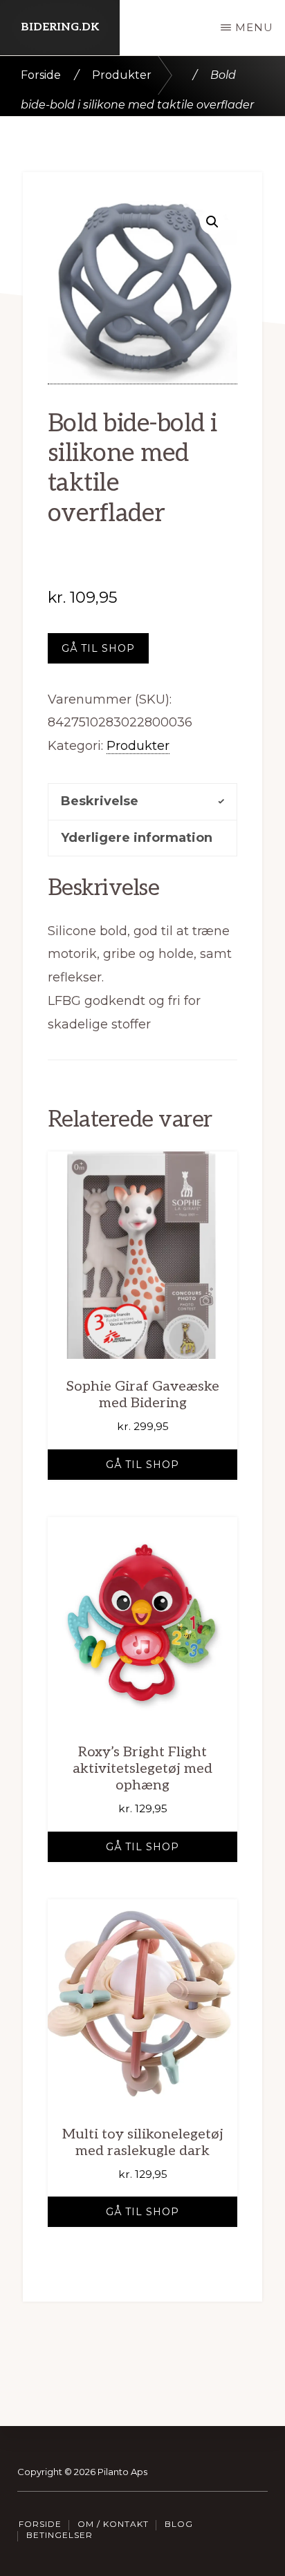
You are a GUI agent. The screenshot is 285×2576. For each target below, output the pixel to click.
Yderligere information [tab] (137, 838)
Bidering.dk (60, 27)
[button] (212, 222)
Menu (254, 27)
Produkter (122, 75)
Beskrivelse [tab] (100, 801)
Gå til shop (98, 648)
